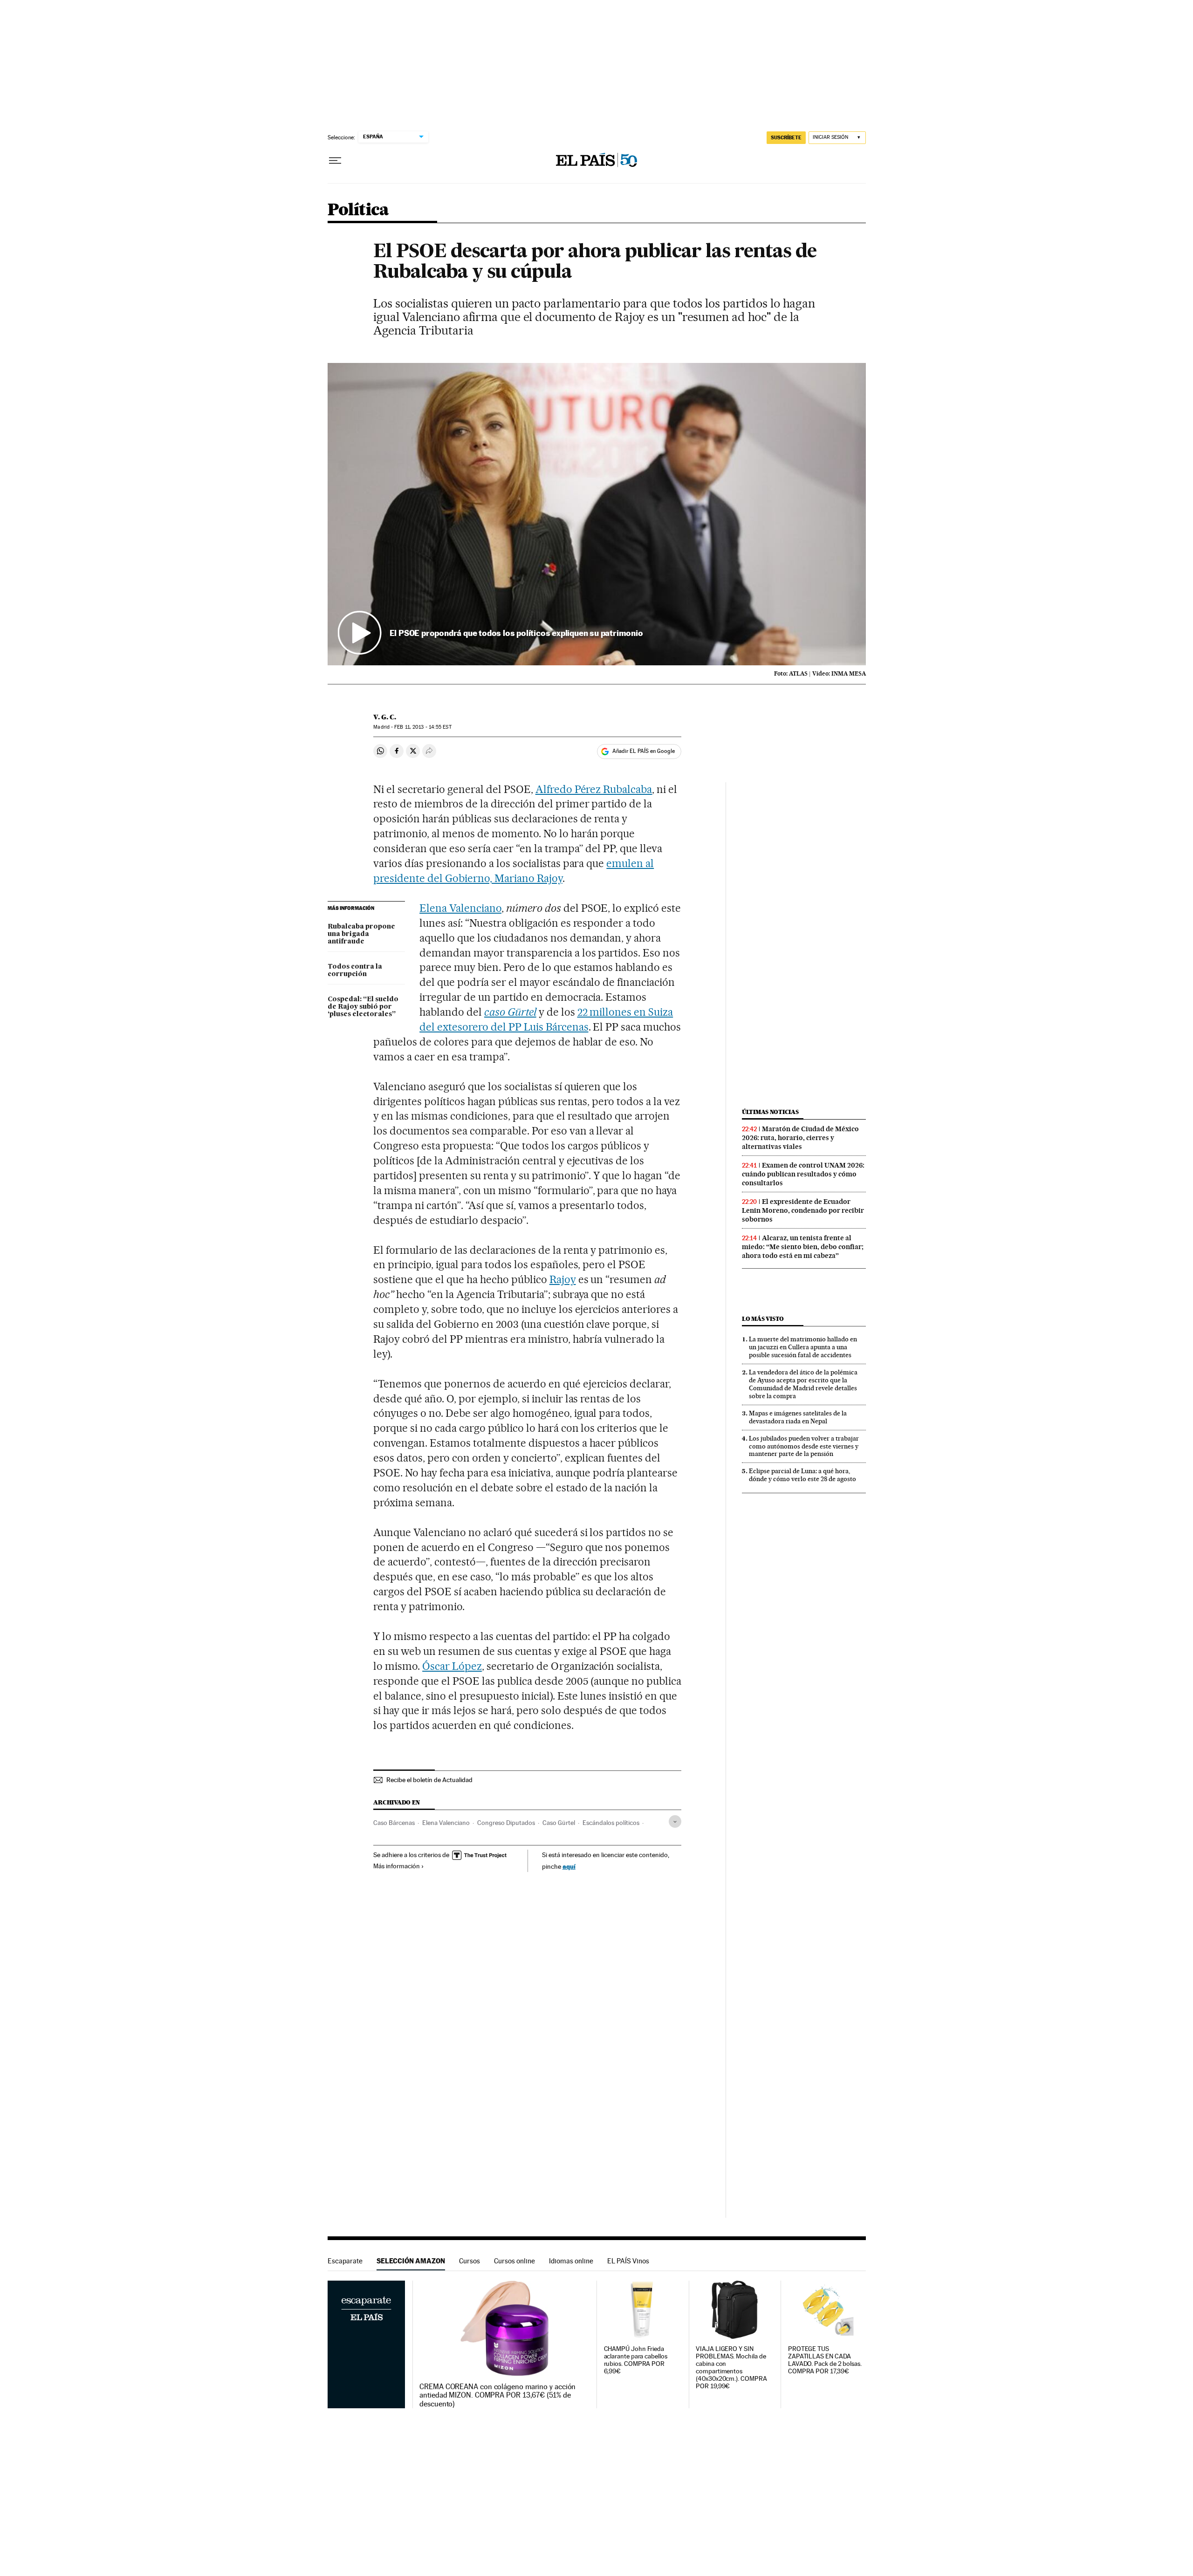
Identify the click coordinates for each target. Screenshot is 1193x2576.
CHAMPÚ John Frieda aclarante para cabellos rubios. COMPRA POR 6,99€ (636, 2360)
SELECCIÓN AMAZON (411, 2261)
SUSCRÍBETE (786, 137)
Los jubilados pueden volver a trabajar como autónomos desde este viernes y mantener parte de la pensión (804, 1446)
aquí (569, 1866)
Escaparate (345, 2261)
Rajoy (563, 1279)
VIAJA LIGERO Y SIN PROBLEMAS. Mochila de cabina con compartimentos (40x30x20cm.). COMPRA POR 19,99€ (731, 2368)
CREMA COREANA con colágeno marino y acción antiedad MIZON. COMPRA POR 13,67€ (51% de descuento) (497, 2395)
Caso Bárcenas (394, 1823)
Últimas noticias (770, 1112)
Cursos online (514, 2261)
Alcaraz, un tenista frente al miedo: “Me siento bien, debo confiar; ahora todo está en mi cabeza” (803, 1247)
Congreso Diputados (506, 1823)
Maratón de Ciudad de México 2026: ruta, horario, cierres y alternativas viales (800, 1138)
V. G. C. (385, 717)
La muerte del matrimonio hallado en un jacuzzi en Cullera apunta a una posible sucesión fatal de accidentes (803, 1347)
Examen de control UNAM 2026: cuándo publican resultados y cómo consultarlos (803, 1174)
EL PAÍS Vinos (628, 2261)
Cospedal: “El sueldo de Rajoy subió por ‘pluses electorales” (363, 1007)
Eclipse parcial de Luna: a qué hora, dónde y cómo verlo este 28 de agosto (802, 1475)
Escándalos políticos (611, 1823)
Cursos (470, 2261)
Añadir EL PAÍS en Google (644, 751)
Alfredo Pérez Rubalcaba (594, 789)
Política (358, 210)
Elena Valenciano (460, 908)
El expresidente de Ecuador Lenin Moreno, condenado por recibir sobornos (803, 1210)
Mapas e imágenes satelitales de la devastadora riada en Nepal (798, 1417)
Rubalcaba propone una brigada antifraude (361, 934)
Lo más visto (763, 1319)
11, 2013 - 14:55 (423, 727)
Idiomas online (571, 2261)
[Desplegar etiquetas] (675, 1821)
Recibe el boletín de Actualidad (429, 1780)
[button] (597, 514)
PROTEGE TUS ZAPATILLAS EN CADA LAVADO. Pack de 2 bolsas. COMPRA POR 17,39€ (825, 2360)
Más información (397, 1866)
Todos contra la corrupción (355, 970)
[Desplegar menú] (335, 161)
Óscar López (452, 1666)
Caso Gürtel (559, 1823)
